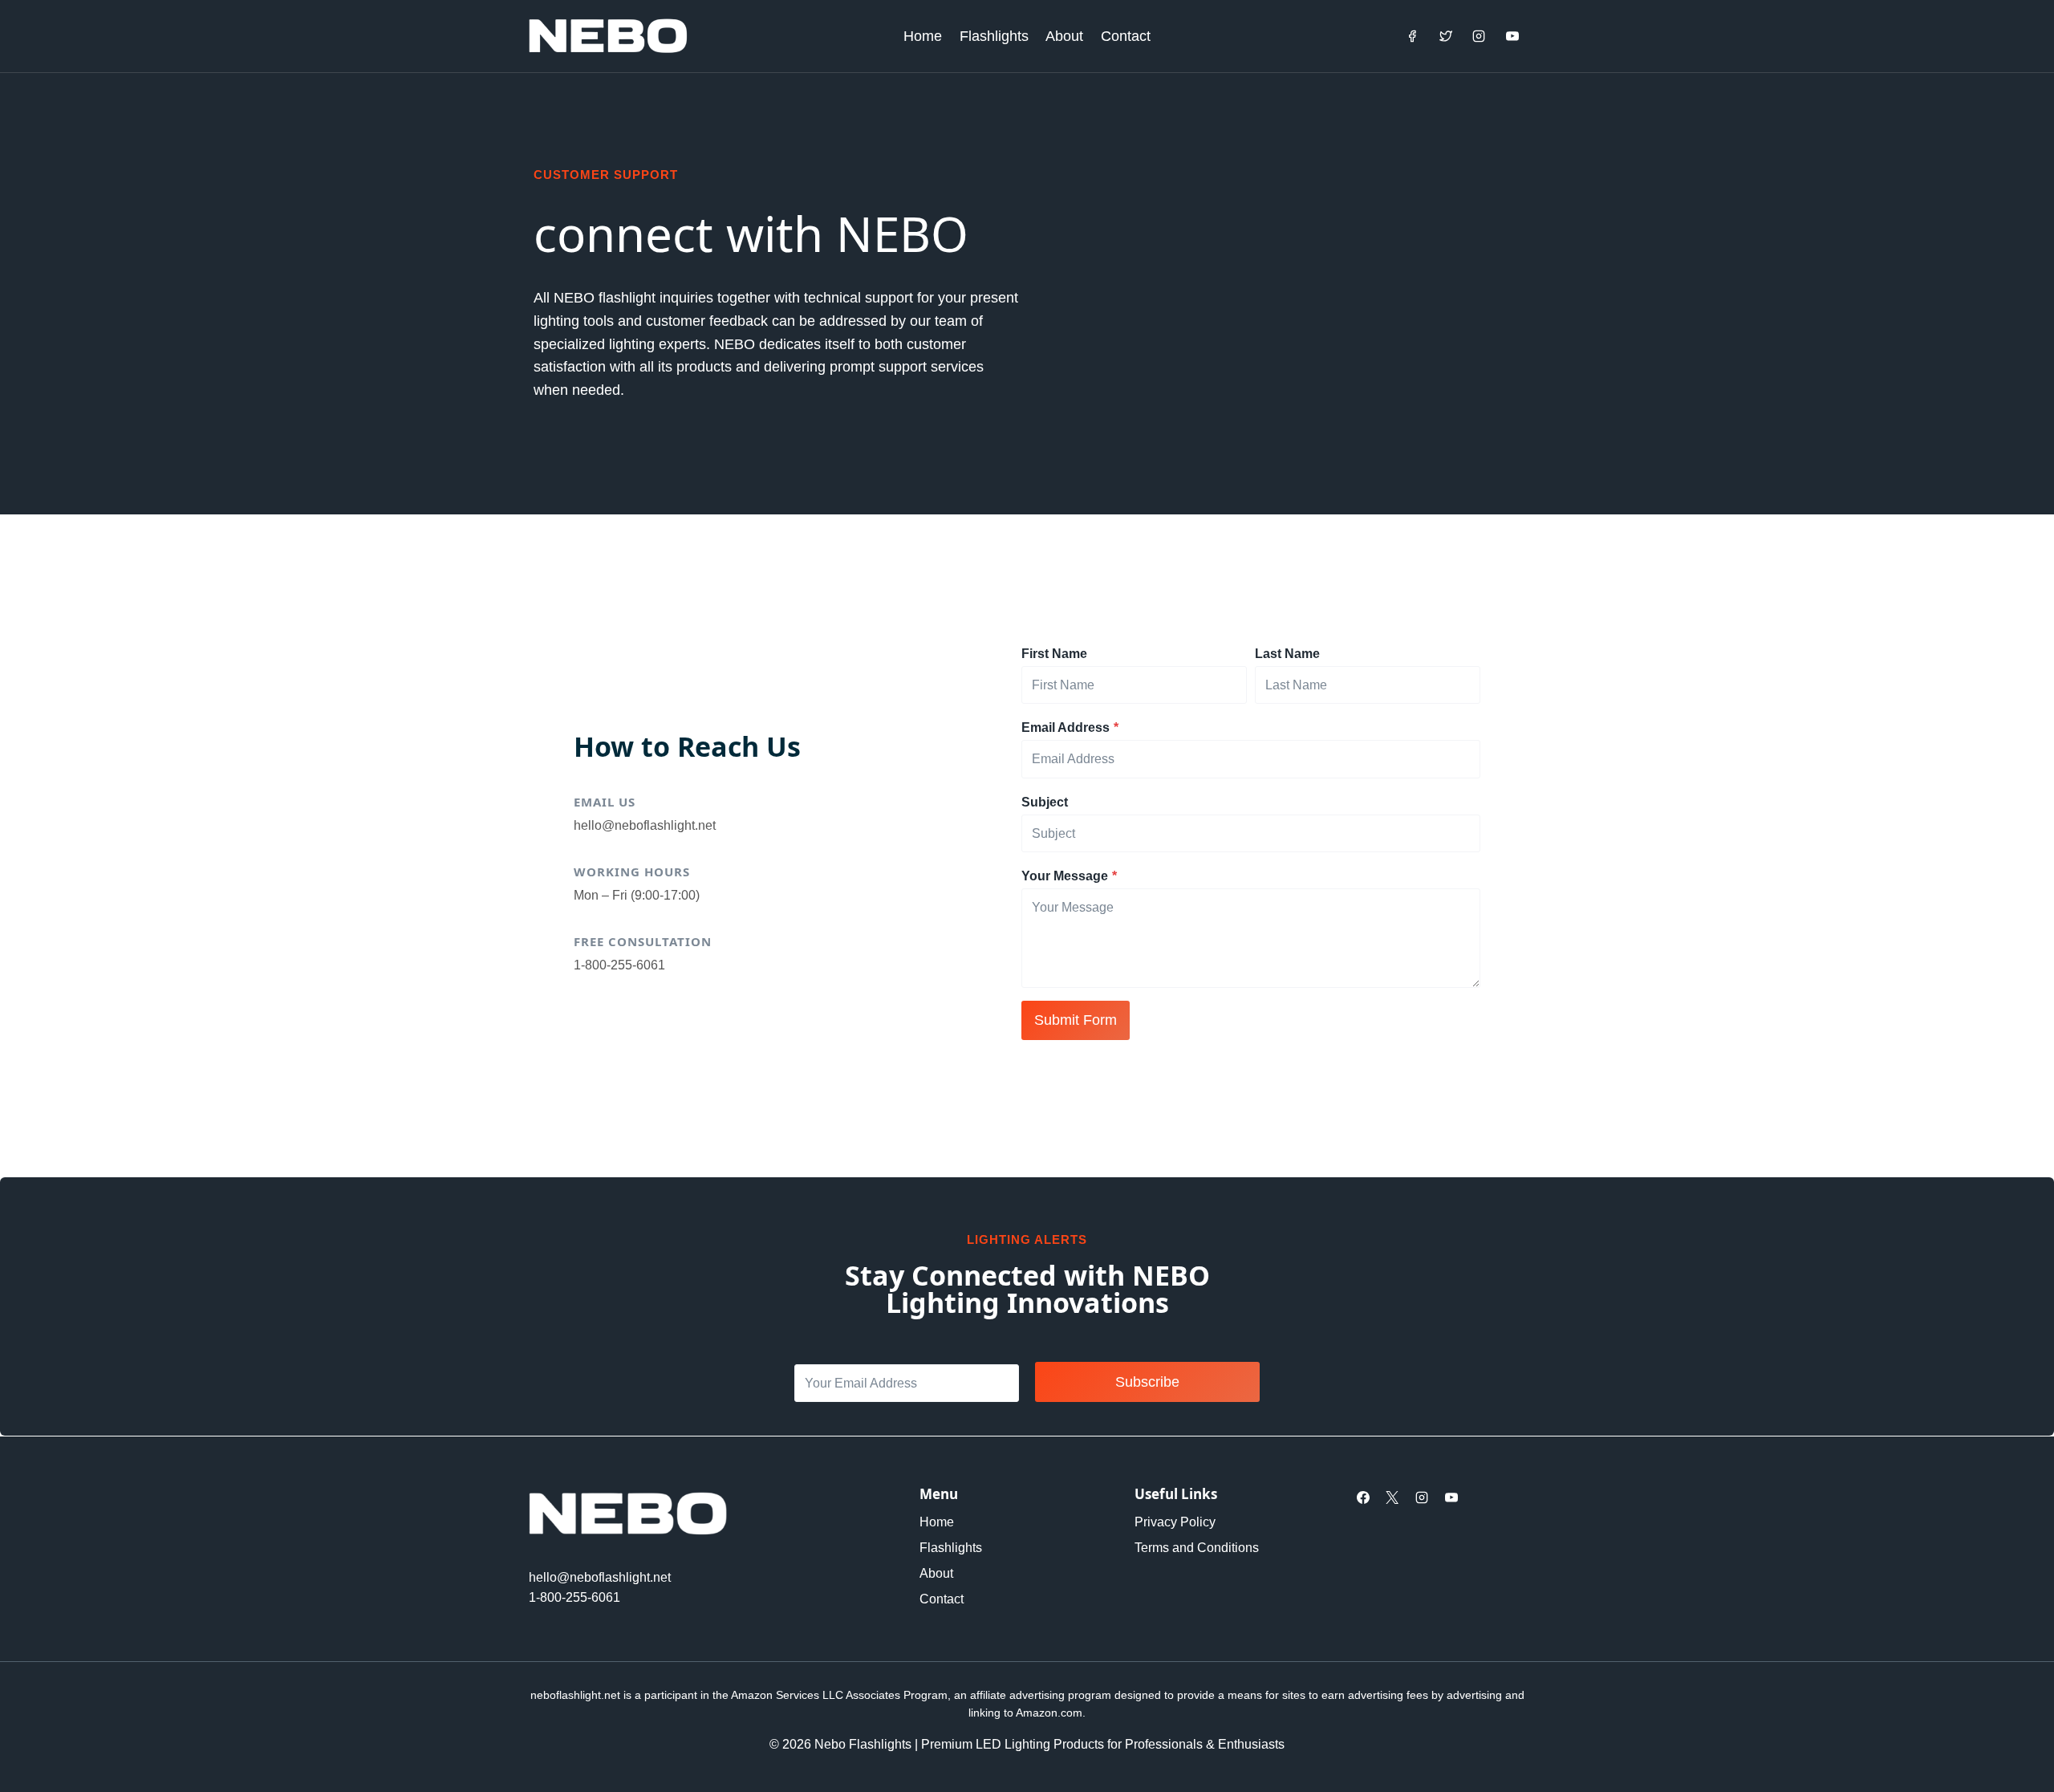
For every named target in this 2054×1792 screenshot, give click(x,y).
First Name (1054, 654)
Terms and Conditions (1197, 1548)
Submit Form (1076, 1020)
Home (923, 36)
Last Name (1287, 654)
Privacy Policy (1175, 1522)
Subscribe (1147, 1382)
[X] (1392, 1497)
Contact (1126, 36)
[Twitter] (1446, 36)
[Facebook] (1412, 36)
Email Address (1070, 727)
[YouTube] (1512, 36)
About (1064, 36)
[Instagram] (1479, 36)
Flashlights (994, 36)
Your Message (1069, 876)
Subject (1045, 802)
